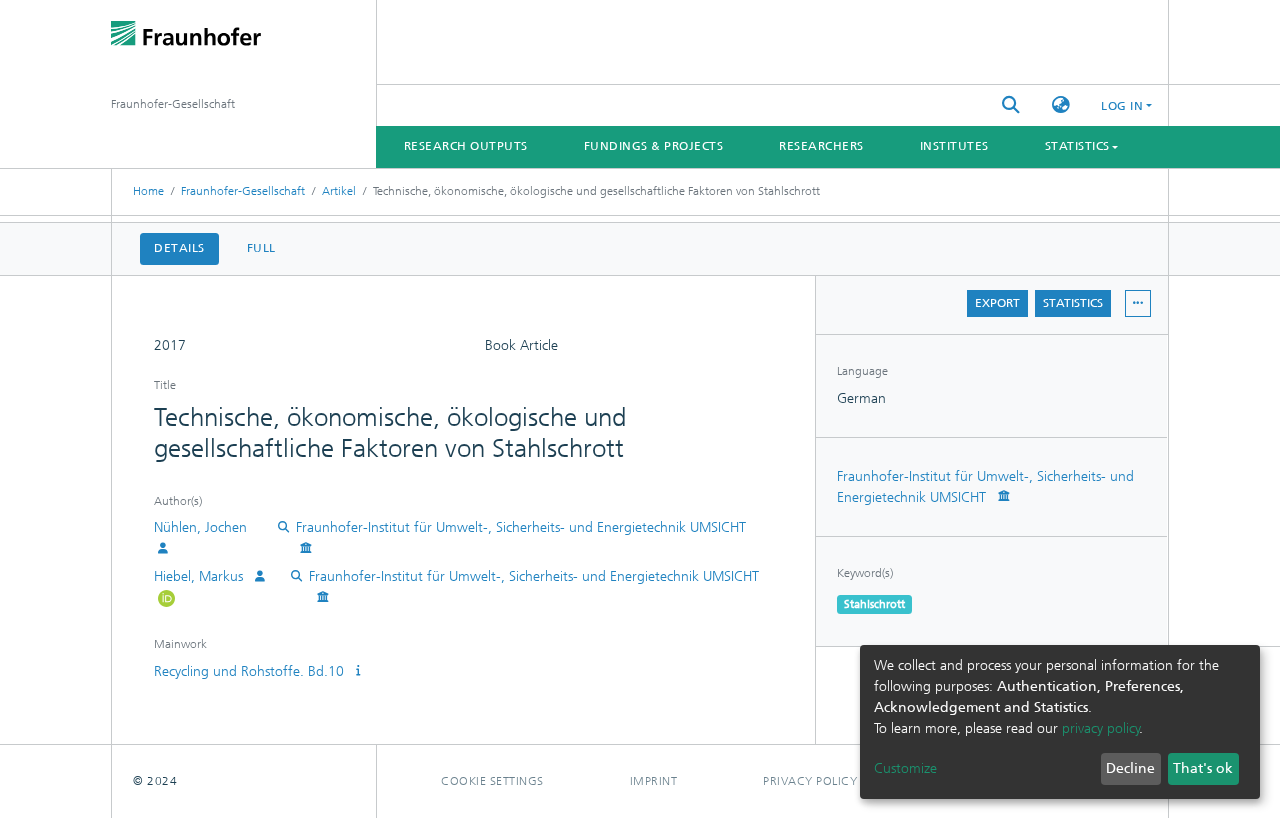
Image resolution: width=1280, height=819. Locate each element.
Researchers (821, 146)
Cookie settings (492, 781)
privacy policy (1101, 728)
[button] (1061, 105)
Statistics (1073, 303)
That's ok (1203, 768)
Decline (1130, 768)
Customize (905, 768)
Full (261, 248)
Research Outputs (466, 146)
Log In (1122, 106)
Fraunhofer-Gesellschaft (243, 191)
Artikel (339, 191)
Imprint (654, 781)
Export (997, 303)
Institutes (954, 146)
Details (179, 248)
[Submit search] (1011, 105)
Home (148, 191)
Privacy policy (810, 781)
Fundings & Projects (654, 146)
